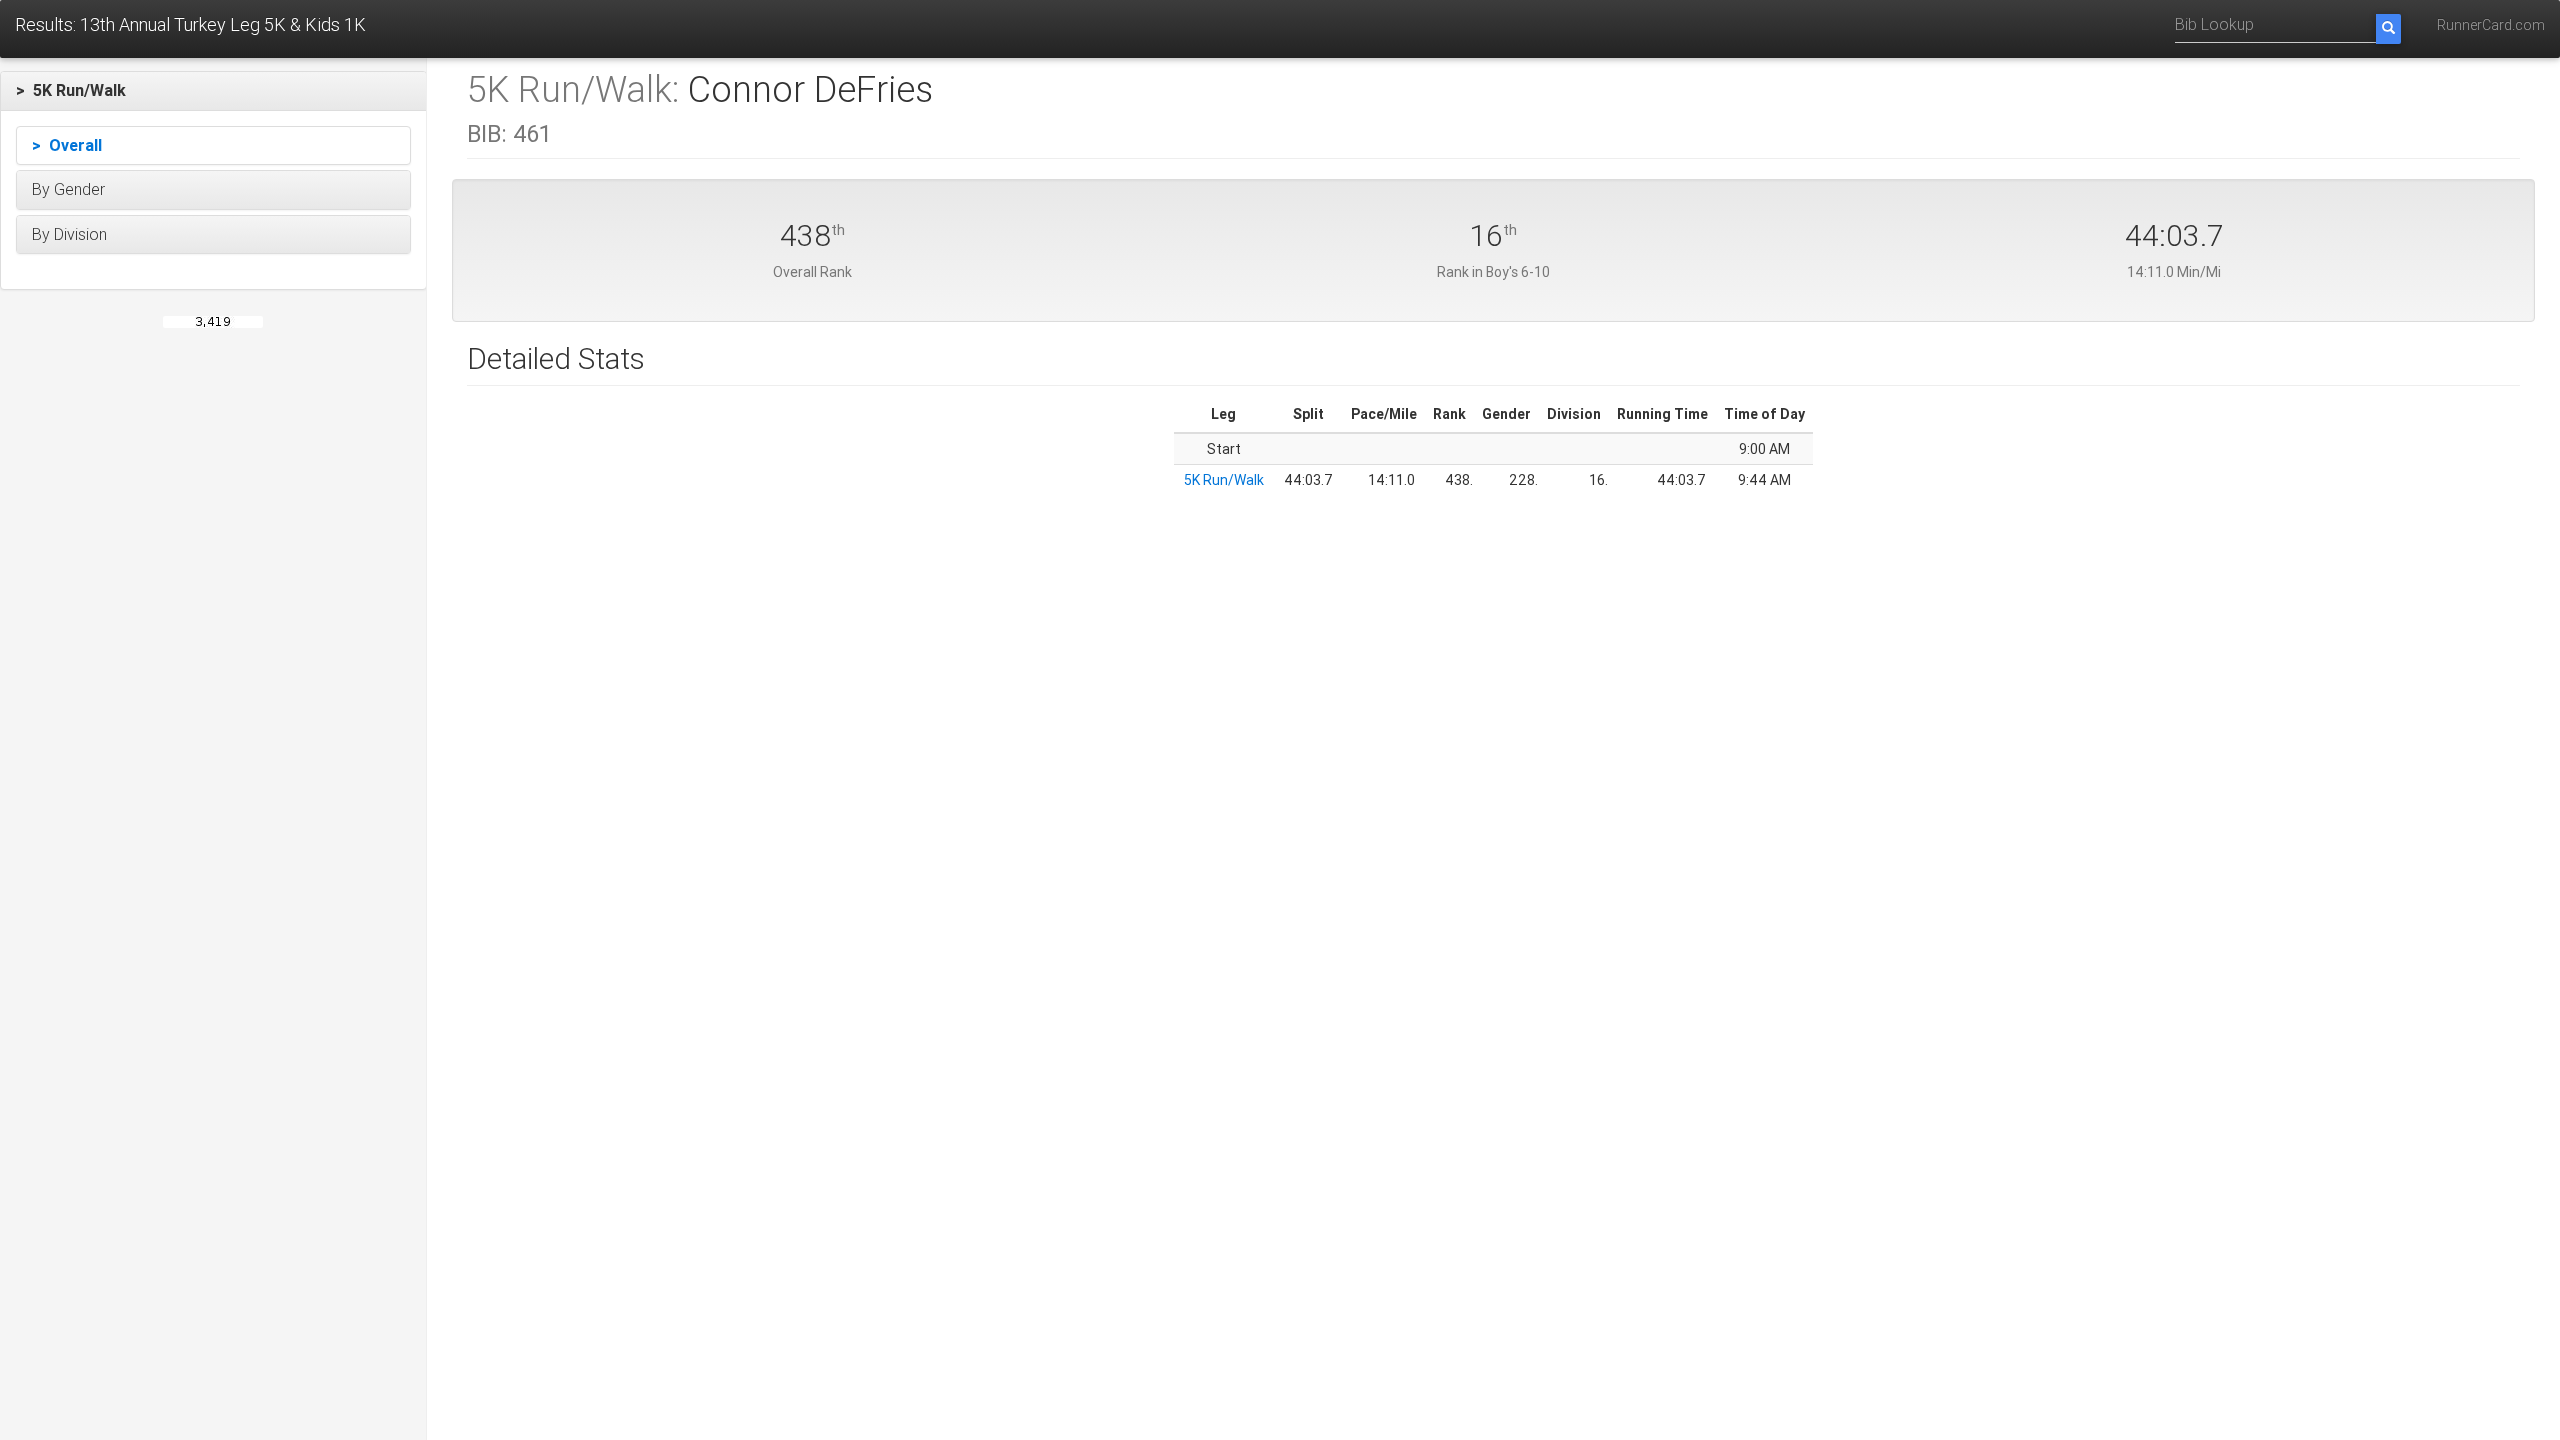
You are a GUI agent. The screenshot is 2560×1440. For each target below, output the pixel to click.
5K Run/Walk (1224, 480)
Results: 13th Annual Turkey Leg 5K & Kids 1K (190, 24)
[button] (213, 91)
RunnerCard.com (2491, 25)
